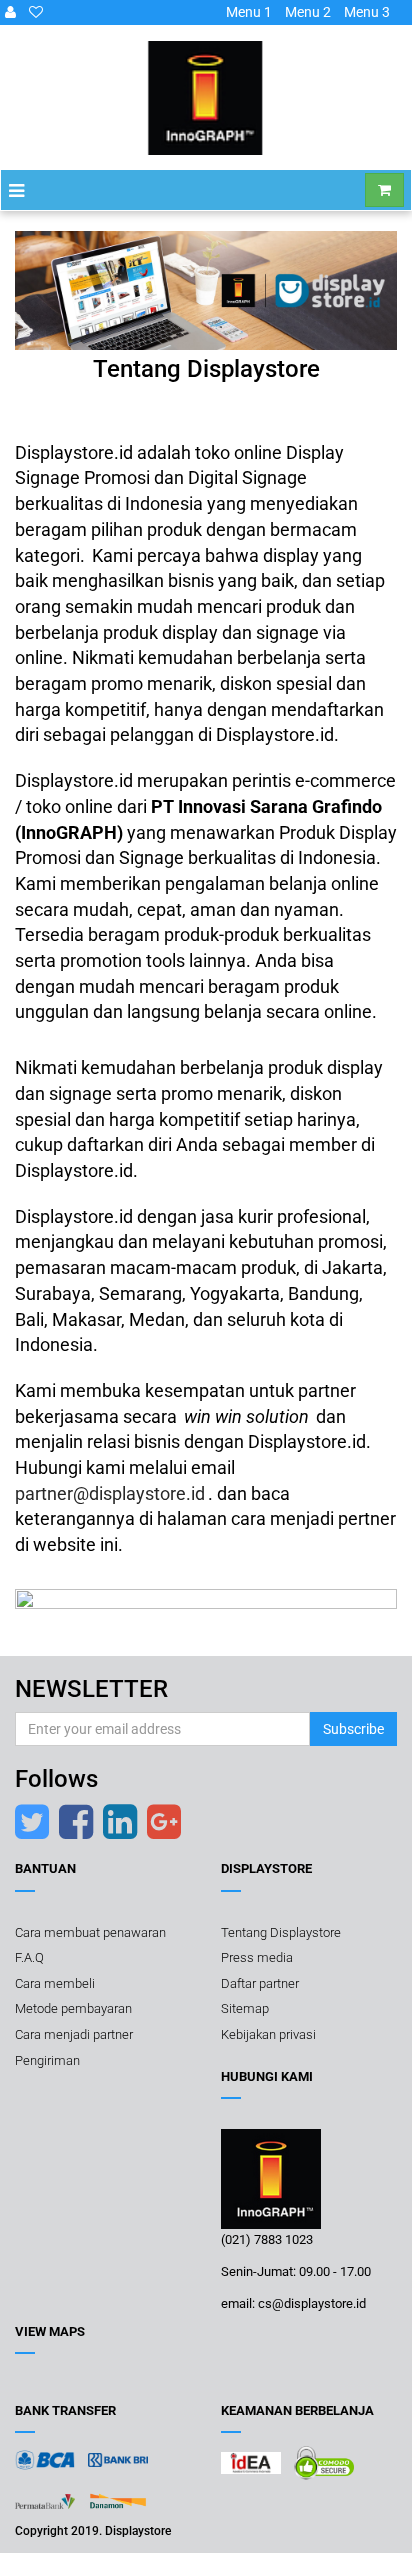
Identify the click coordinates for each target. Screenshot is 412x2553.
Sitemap (245, 2008)
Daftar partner (260, 1983)
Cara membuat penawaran (90, 1932)
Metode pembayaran (73, 2008)
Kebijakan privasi (268, 2034)
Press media (257, 1957)
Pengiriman (47, 2060)
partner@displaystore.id (110, 1493)
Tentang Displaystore (281, 1932)
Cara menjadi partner (74, 2034)
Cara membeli (55, 1983)
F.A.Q (29, 1957)
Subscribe (353, 1729)
